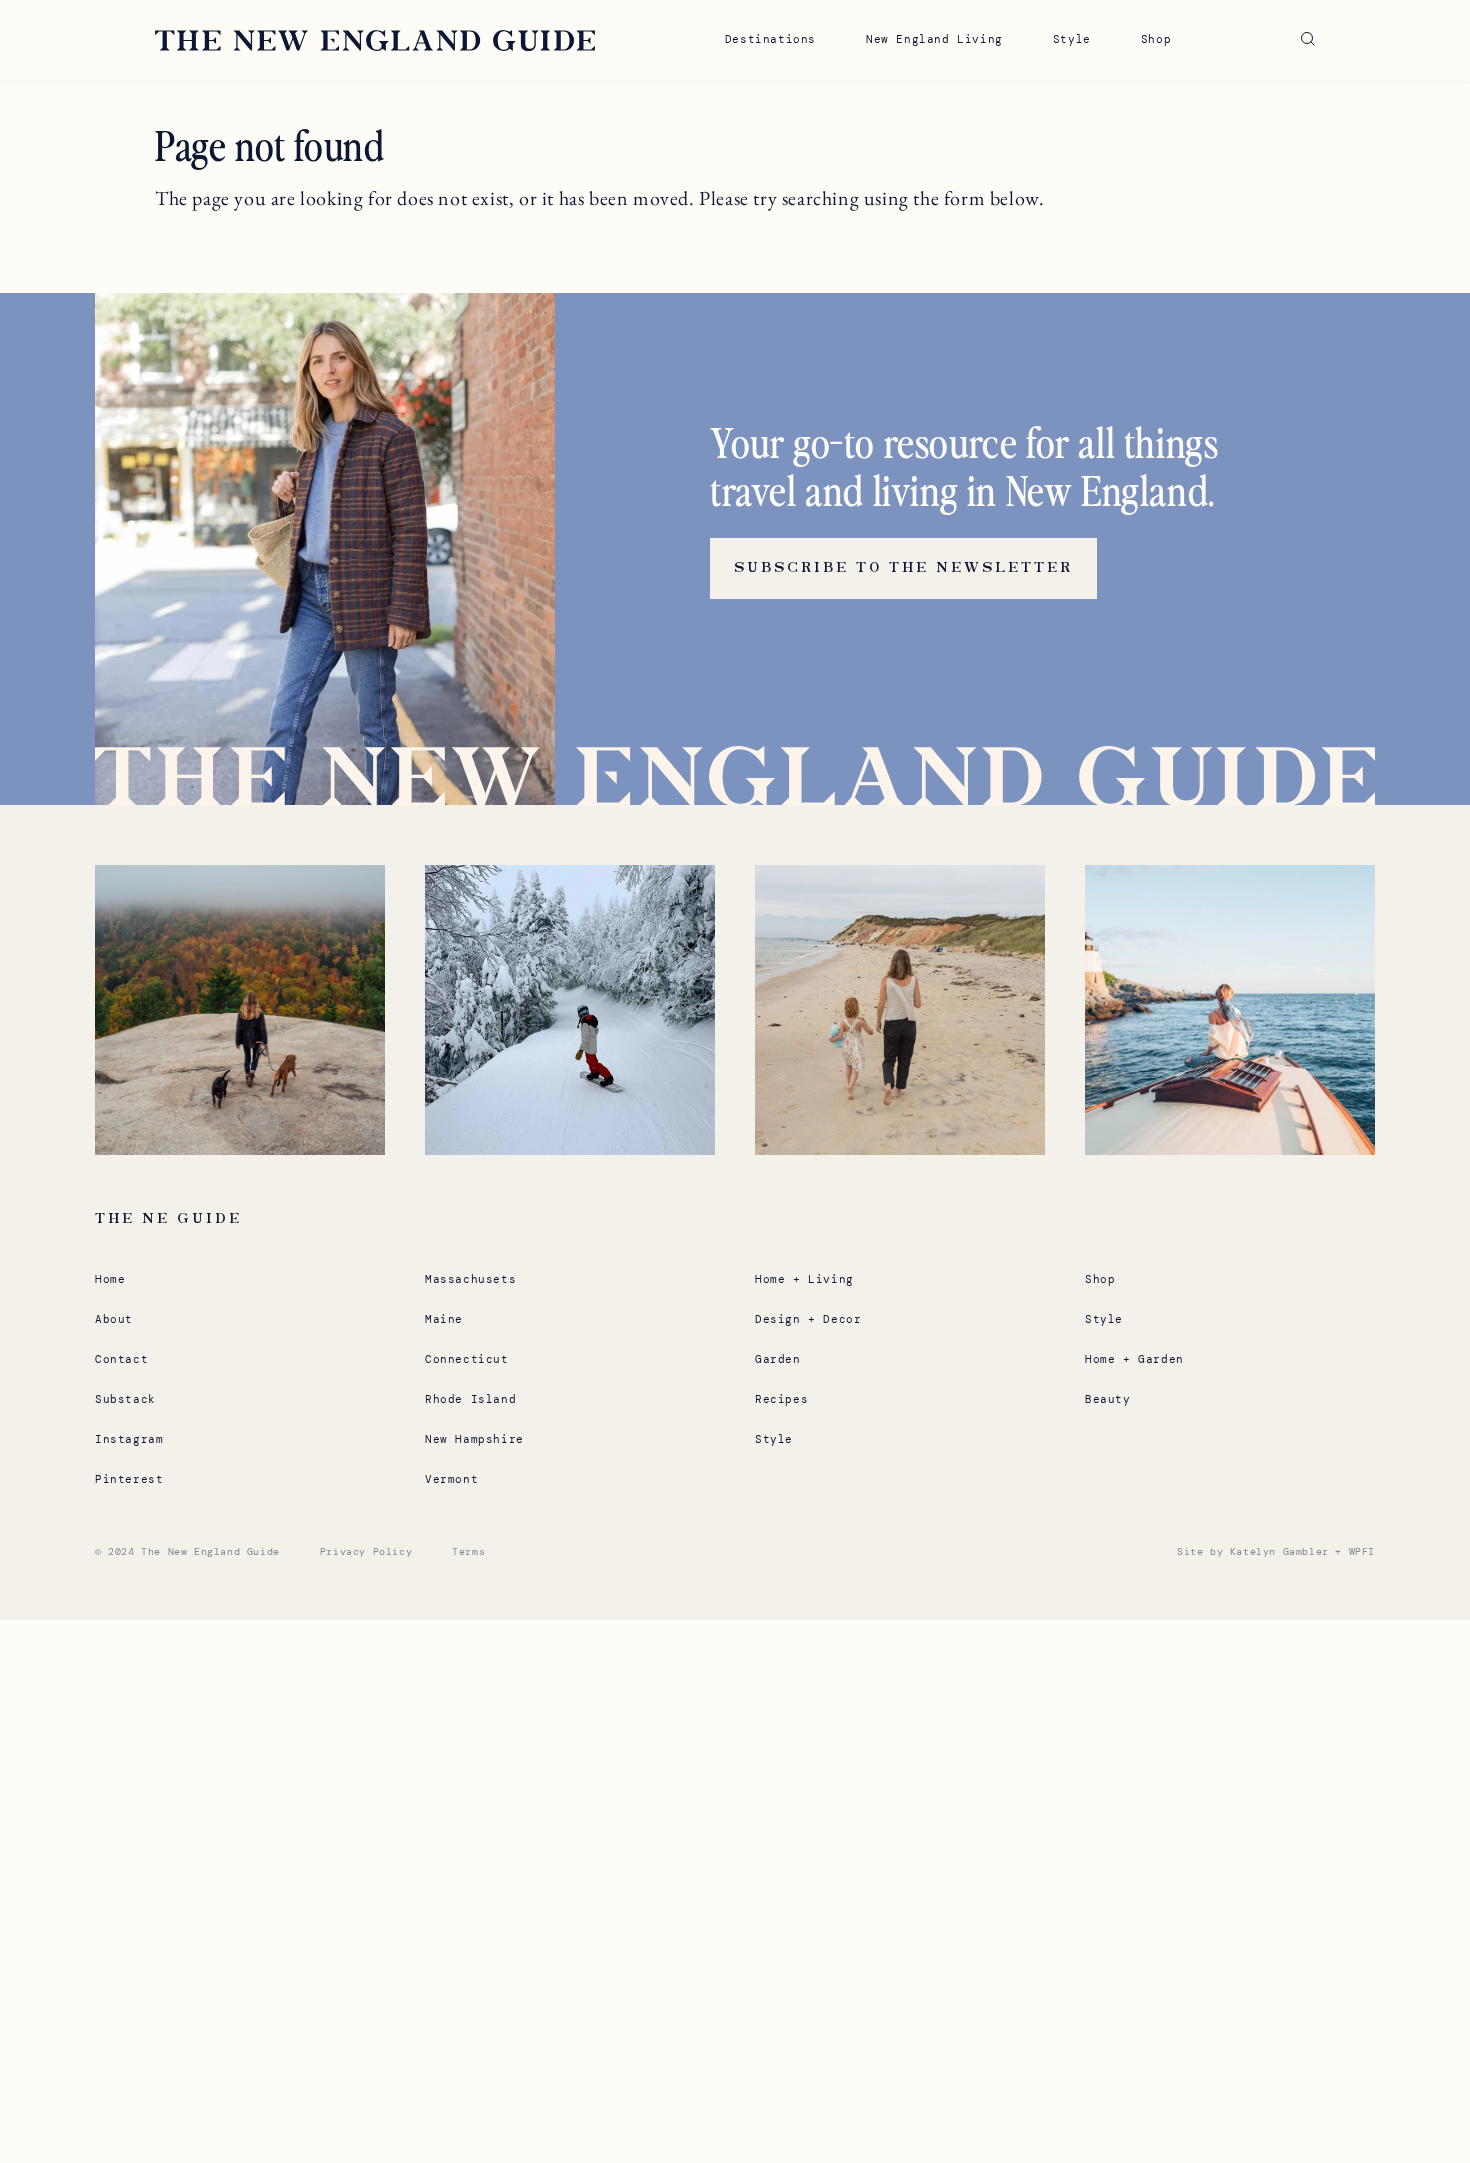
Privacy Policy (366, 1551)
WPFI (1362, 1551)
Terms (468, 1551)
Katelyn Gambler (1279, 1551)
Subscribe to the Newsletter (903, 568)
